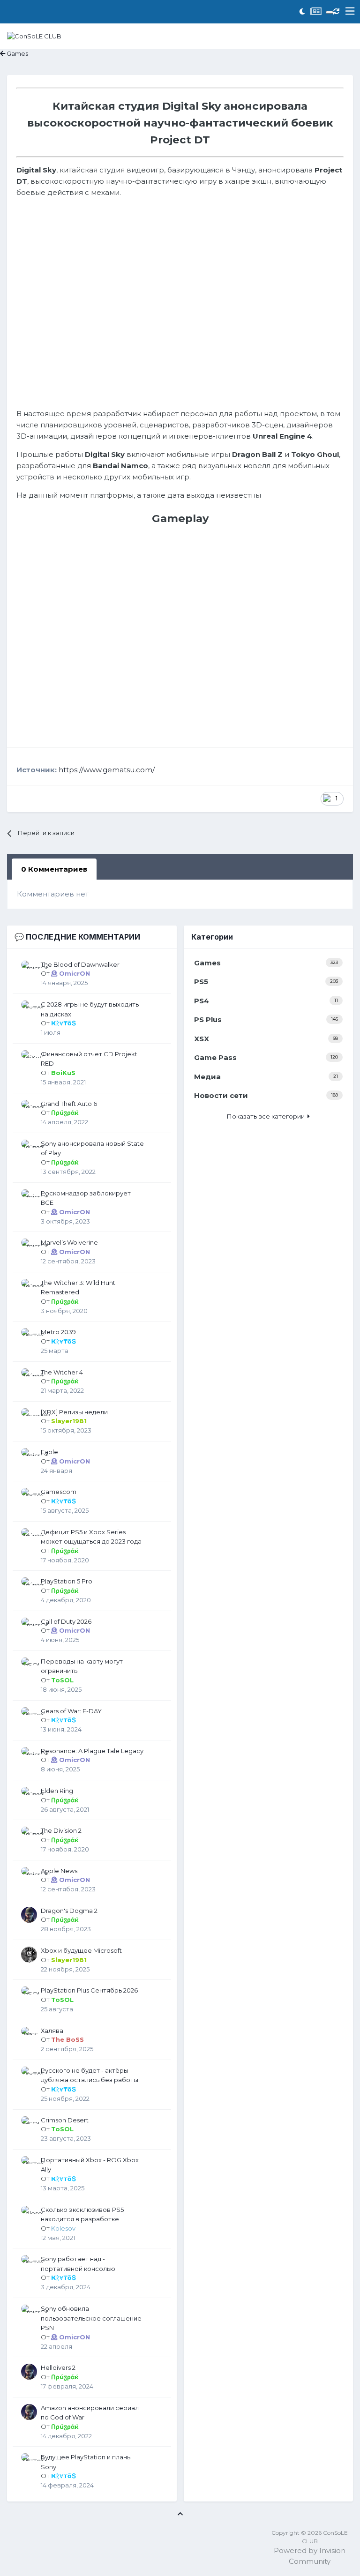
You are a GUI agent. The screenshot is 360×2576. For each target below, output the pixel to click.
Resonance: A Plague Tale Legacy (92, 1751)
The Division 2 (61, 1830)
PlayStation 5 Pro (67, 1581)
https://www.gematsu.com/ (107, 770)
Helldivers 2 (58, 2367)
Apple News (59, 1871)
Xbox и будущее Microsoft (81, 1950)
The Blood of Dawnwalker (80, 964)
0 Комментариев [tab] (54, 869)
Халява (52, 2031)
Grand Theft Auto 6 (69, 1104)
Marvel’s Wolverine (69, 1242)
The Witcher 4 (62, 1372)
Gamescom (59, 1492)
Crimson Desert (65, 2120)
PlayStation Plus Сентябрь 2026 (89, 1990)
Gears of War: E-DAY (71, 1711)
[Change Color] (330, 12)
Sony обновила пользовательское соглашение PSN (91, 2318)
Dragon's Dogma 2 (69, 1911)
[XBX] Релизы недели (74, 1412)
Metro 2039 (58, 1332)
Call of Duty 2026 (66, 1621)
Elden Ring (57, 1791)
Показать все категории (267, 1116)
